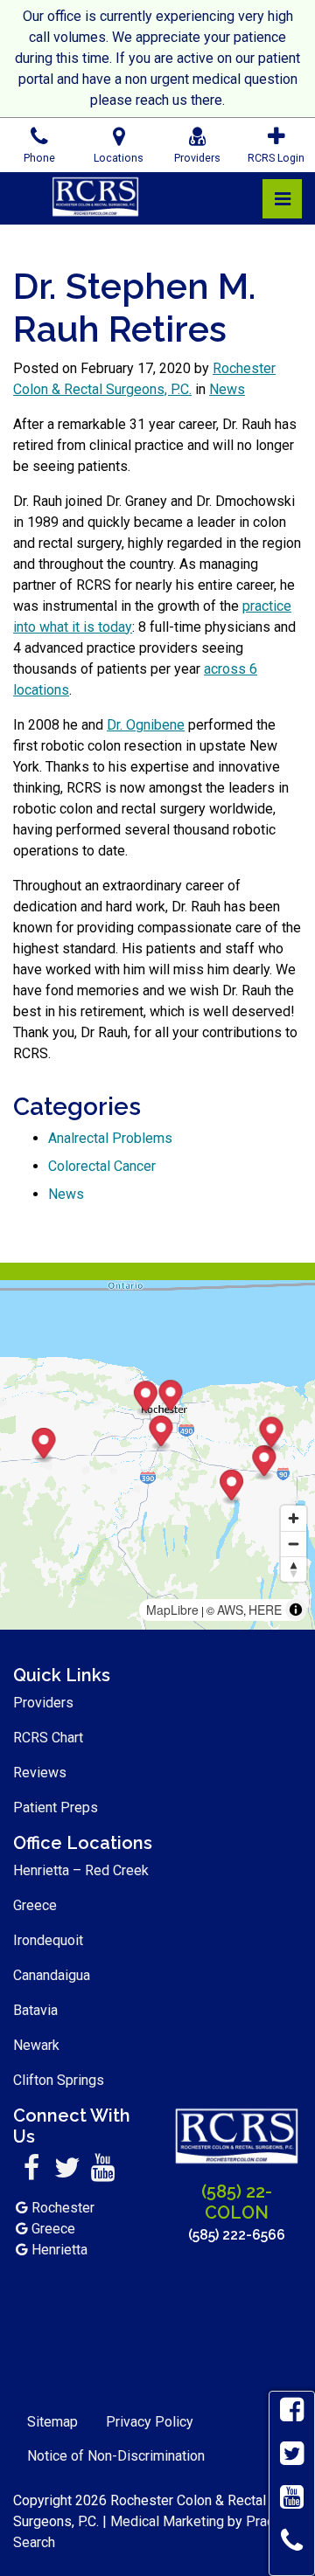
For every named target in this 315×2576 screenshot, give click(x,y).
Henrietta (59, 2250)
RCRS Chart (48, 1738)
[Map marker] (264, 1463)
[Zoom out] (294, 1544)
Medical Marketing (167, 2521)
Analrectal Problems (110, 1138)
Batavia (35, 2010)
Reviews (40, 1773)
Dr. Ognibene (146, 725)
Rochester (63, 2208)
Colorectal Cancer (102, 1166)
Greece (35, 1905)
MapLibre (172, 1610)
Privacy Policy (150, 2422)
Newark (36, 2045)
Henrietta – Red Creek (81, 1870)
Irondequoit (48, 1940)
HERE (265, 1610)
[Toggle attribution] (296, 1610)
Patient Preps (56, 1807)
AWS (230, 1610)
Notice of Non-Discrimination (116, 2456)
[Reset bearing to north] (294, 1569)
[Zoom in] (294, 1518)
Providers (43, 1703)
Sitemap (52, 2422)
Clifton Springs (59, 2080)
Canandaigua (52, 1975)
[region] (157, 1455)
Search (34, 2542)
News (227, 389)
